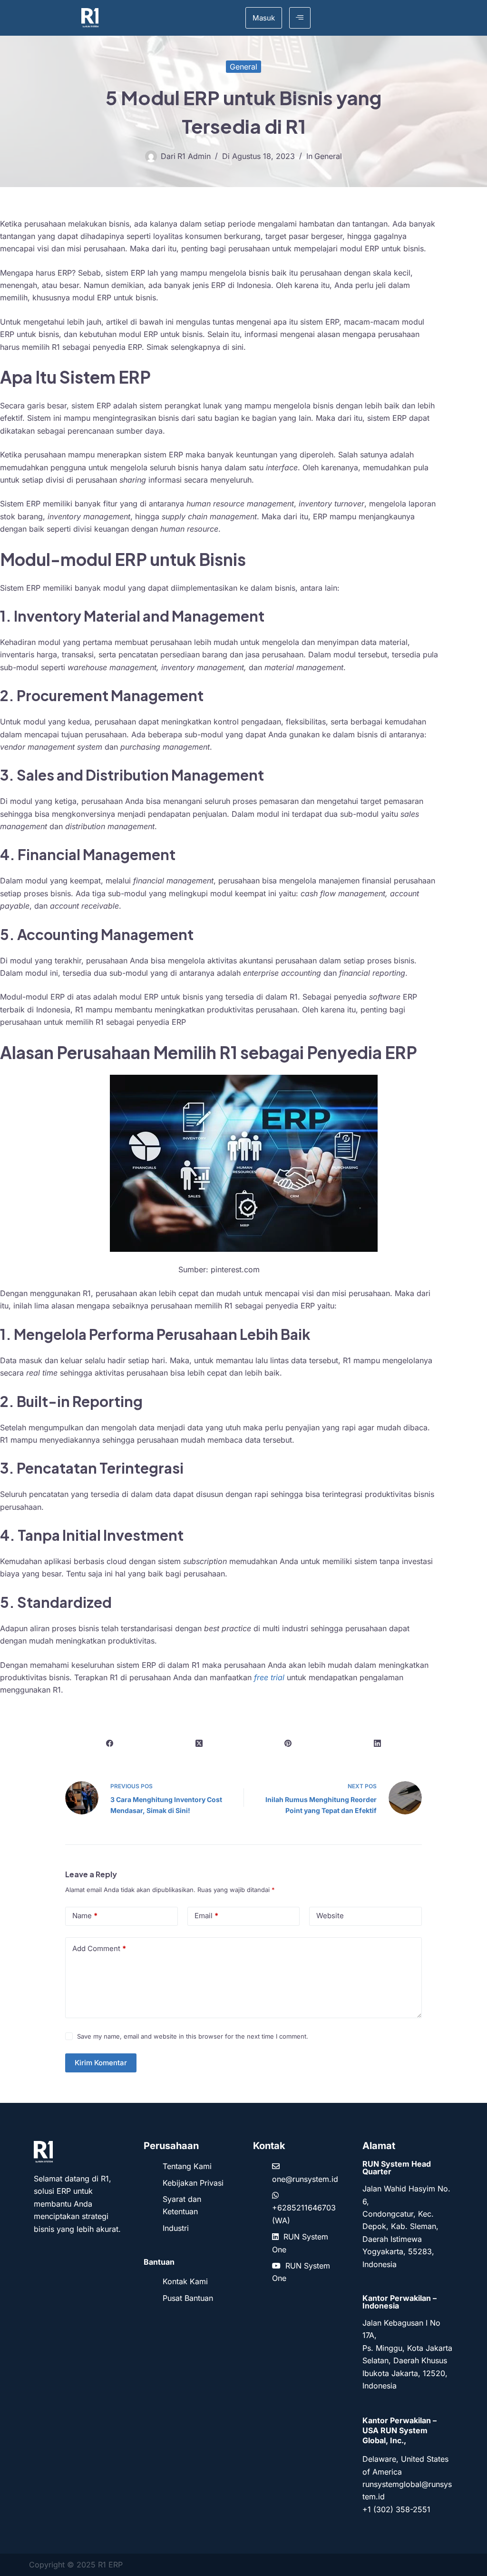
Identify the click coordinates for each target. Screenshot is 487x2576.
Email (206, 1916)
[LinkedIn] (378, 1744)
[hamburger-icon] (300, 18)
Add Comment (99, 1948)
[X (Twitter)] (199, 1744)
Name (85, 1916)
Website (330, 1916)
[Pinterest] (288, 1744)
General (243, 67)
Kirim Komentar (101, 2063)
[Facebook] (110, 1744)
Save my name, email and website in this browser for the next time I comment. (193, 2036)
